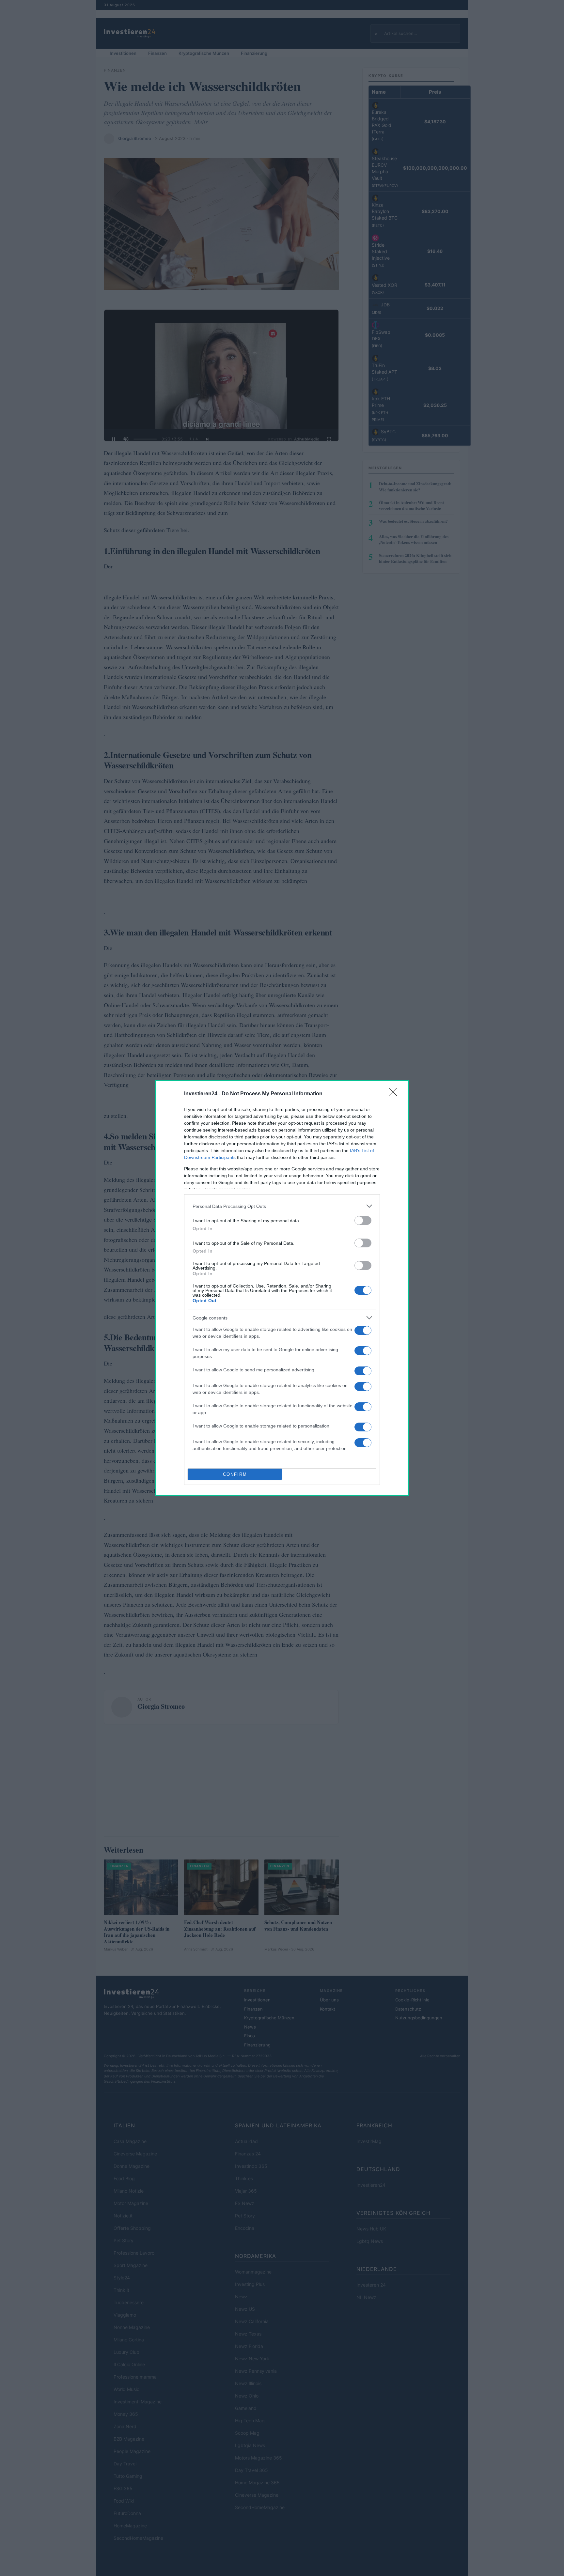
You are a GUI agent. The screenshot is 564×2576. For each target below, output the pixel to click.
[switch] (363, 1220)
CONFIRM (235, 1474)
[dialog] (282, 1288)
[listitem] (282, 1206)
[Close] (395, 1094)
